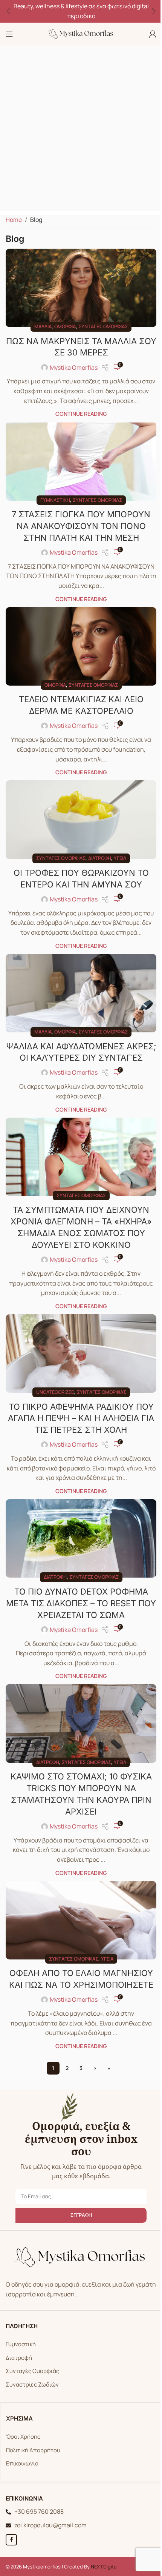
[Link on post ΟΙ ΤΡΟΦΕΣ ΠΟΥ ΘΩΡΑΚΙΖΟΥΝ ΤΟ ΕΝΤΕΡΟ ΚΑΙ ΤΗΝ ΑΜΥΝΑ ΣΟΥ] (81, 820)
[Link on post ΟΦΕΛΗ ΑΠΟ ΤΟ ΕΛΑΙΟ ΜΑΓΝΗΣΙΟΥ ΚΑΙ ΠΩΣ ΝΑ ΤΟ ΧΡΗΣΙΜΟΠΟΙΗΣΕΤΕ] (81, 1920)
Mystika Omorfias (74, 368)
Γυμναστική (55, 500)
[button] (8, 11)
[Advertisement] (81, 130)
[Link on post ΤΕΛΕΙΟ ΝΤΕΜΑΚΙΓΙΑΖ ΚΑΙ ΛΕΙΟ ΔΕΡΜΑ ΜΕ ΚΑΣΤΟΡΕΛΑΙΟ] (81, 646)
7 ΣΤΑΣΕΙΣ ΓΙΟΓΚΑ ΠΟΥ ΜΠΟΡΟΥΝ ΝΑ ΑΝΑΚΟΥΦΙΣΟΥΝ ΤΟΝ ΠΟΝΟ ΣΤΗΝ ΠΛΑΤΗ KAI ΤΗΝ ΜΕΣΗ (81, 526)
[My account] (153, 34)
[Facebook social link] (11, 2540)
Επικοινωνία (22, 2463)
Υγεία (120, 858)
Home (14, 220)
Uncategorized (55, 1392)
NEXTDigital (104, 2567)
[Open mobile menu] (9, 34)
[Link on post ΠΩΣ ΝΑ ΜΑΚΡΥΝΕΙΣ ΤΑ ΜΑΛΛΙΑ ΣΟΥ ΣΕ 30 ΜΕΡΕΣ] (81, 288)
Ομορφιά (65, 326)
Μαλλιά (43, 326)
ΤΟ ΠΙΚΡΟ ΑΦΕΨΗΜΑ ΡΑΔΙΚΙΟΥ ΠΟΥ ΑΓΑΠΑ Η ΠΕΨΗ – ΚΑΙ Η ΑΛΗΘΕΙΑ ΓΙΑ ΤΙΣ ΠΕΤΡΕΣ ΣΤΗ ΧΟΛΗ (81, 1418)
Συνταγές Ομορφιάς (32, 2371)
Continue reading (81, 414)
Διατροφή (100, 858)
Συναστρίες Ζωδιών (32, 2385)
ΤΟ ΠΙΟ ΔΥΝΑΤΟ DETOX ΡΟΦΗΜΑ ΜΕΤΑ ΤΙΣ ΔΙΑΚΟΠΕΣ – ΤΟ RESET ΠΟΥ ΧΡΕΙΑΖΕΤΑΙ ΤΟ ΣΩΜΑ (81, 1603)
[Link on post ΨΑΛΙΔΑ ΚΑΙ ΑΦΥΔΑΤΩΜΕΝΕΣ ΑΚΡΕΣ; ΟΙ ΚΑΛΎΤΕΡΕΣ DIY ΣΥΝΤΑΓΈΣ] (81, 993)
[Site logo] (81, 33)
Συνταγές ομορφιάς (103, 326)
